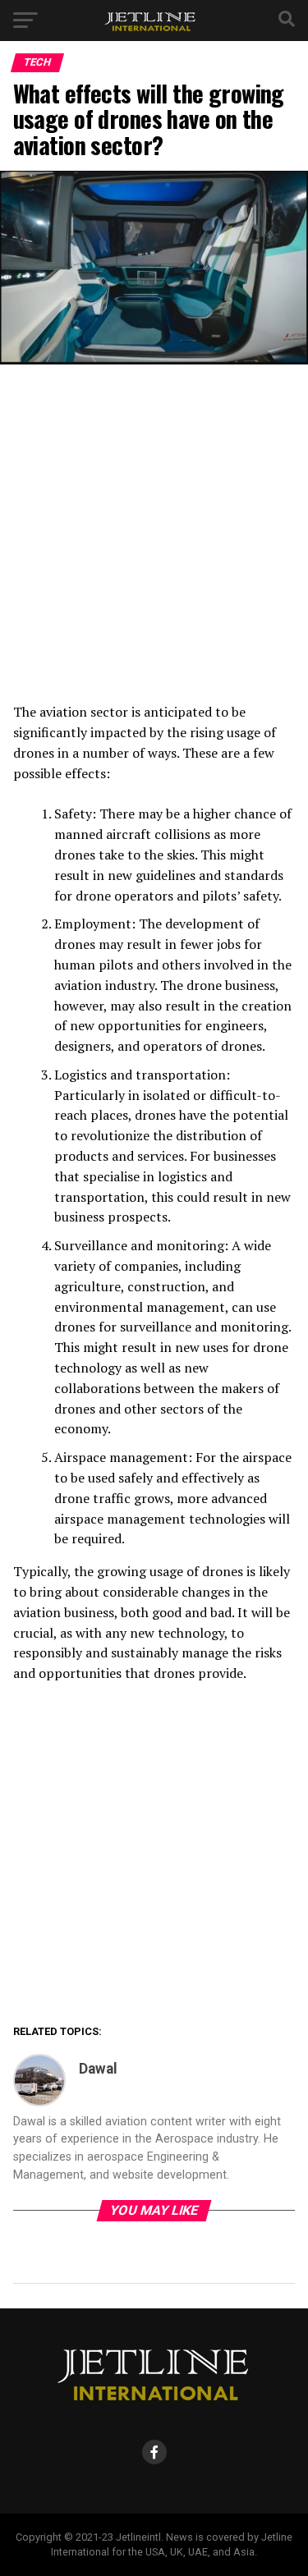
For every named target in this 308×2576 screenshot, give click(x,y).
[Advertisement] (154, 541)
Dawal (98, 2069)
